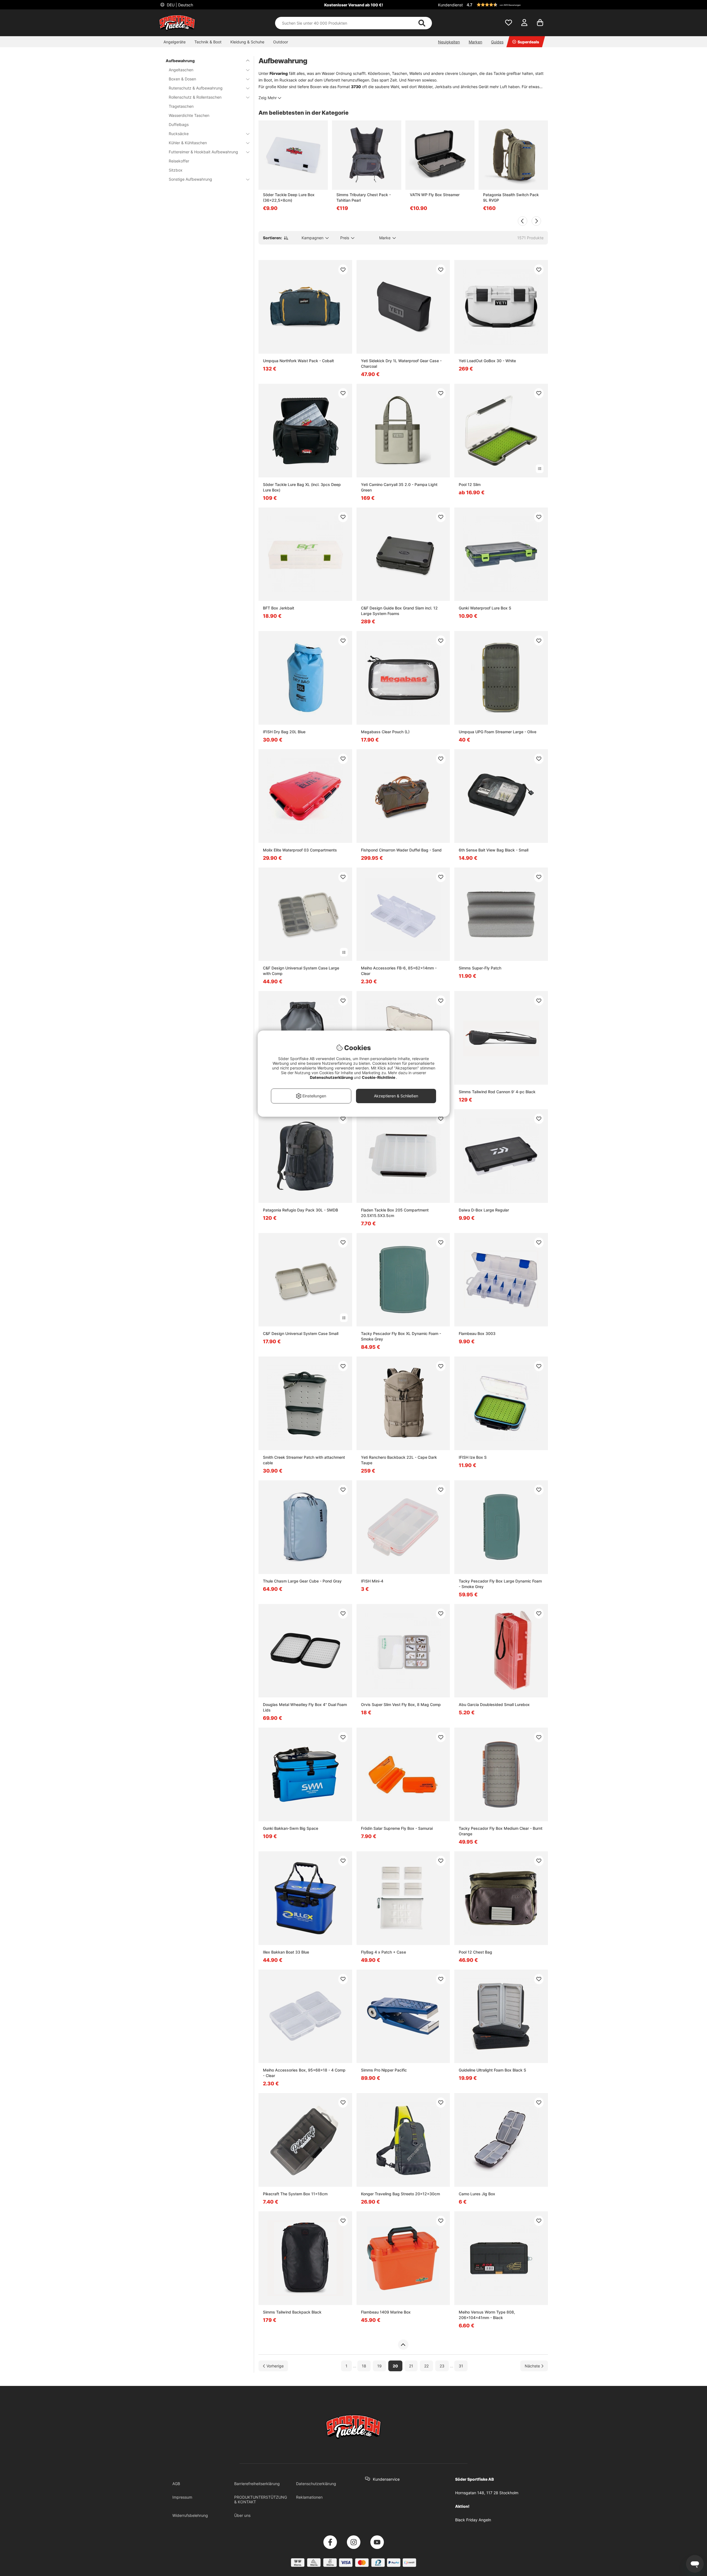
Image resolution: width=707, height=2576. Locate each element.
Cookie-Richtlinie (379, 1077)
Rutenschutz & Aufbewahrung (196, 88)
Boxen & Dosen (182, 79)
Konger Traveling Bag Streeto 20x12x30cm (400, 2194)
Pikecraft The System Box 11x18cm (295, 2194)
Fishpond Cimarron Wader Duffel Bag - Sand (401, 850)
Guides (497, 42)
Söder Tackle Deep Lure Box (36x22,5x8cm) (289, 197)
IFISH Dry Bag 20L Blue (284, 732)
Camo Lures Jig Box (477, 2194)
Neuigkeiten (449, 42)
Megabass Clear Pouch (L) (385, 732)
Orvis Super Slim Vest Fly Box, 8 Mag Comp (401, 1704)
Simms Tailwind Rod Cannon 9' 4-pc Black (497, 1092)
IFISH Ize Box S (473, 1457)
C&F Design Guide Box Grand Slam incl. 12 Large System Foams (399, 611)
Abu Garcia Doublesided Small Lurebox (494, 1704)
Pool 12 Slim (470, 484)
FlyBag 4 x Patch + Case (383, 1952)
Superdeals (528, 42)
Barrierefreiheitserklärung (257, 2484)
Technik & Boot (208, 42)
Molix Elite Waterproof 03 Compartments (300, 850)
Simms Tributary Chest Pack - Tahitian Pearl (364, 197)
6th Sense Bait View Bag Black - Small (494, 850)
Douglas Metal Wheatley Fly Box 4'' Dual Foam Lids (305, 1707)
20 (395, 2366)
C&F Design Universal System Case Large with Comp (301, 971)
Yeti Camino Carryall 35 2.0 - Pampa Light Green (399, 487)
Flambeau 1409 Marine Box (386, 2312)
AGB (176, 2484)
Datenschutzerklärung (316, 2484)
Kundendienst (450, 5)
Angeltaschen (181, 70)
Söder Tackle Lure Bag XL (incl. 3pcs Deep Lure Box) (302, 487)
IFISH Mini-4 (372, 1581)
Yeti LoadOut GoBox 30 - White (487, 361)
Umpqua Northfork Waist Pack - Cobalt (298, 361)
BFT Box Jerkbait (279, 608)
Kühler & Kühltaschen (188, 143)
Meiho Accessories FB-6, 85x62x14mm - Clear (399, 971)
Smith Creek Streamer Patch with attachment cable (304, 1460)
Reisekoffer (179, 161)
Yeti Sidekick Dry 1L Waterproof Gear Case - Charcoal (401, 363)
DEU (179, 5)
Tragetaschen (181, 106)
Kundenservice (386, 2479)
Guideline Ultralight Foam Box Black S (492, 2070)
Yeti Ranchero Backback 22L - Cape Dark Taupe (399, 1460)
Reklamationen (309, 2497)
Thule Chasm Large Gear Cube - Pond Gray (302, 1581)
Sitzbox (176, 170)
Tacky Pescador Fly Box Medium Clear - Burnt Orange (501, 1831)
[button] (506, 5)
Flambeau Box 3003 (477, 1333)
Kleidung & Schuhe (247, 42)
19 (379, 2366)
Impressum (182, 2497)
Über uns (242, 2515)
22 (426, 2366)
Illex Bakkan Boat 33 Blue (286, 1952)
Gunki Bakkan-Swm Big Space (291, 1828)
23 (442, 2366)
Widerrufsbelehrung (190, 2515)
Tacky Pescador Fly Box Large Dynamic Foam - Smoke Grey (500, 1584)
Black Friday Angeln (473, 2520)
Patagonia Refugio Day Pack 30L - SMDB (300, 1210)
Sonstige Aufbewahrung (190, 179)
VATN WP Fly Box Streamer (435, 195)
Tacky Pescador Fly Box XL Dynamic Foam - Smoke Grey (401, 1336)
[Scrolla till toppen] (403, 2345)
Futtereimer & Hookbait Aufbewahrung (203, 152)
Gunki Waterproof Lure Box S (485, 608)
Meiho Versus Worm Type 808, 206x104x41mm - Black (487, 2315)
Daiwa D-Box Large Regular (484, 1210)
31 (461, 2366)
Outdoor (281, 42)
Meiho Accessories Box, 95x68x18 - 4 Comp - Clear (304, 2073)
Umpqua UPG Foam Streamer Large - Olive (498, 732)
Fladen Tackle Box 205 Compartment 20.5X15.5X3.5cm (395, 1213)
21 (411, 2366)
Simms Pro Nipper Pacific (384, 2070)
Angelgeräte (175, 42)
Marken (475, 42)
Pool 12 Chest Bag (475, 1952)
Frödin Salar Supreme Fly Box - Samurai (397, 1828)
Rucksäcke (179, 134)
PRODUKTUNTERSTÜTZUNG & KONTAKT (261, 2499)
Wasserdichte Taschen (189, 115)
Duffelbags (179, 124)
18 (364, 2366)
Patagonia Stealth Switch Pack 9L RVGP (511, 197)
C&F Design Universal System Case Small (301, 1333)
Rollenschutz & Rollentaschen (195, 97)
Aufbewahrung (180, 61)
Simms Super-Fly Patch (480, 968)
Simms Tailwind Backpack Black (292, 2312)
